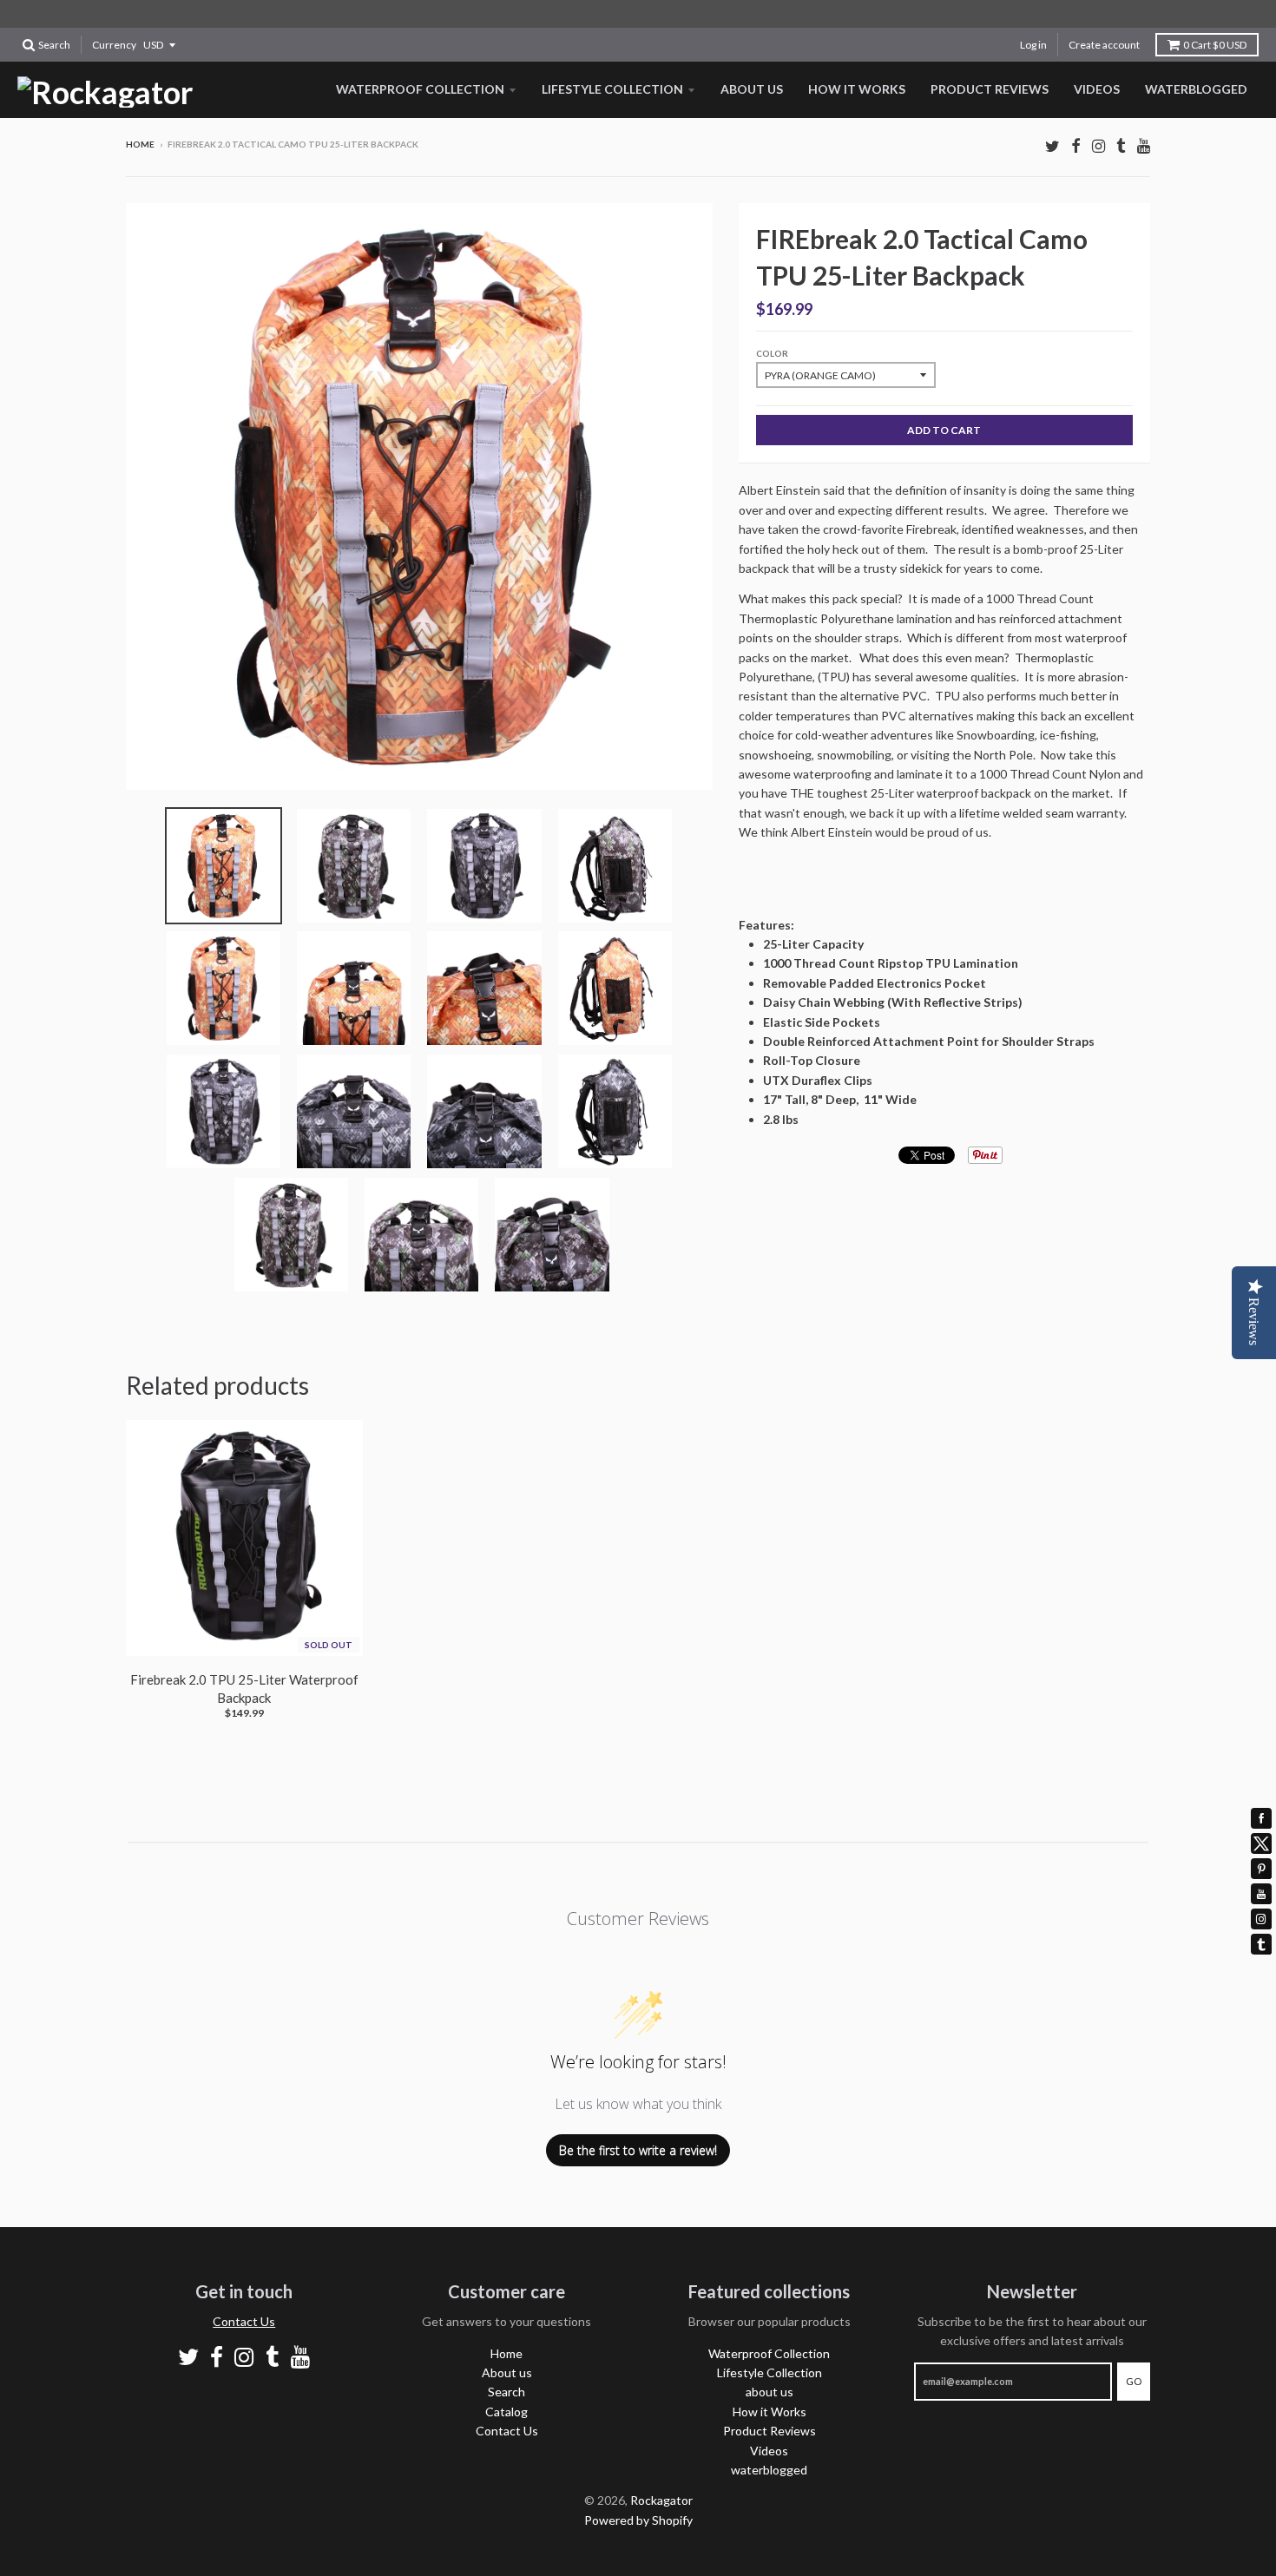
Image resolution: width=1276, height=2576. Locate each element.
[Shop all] (638, 14)
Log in (1033, 45)
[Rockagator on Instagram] (1098, 145)
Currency (114, 45)
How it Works (857, 89)
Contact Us (244, 2321)
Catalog (506, 2412)
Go (1134, 2381)
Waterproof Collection (420, 89)
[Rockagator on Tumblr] (1121, 145)
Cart (1215, 45)
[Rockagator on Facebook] (1076, 145)
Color (772, 353)
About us (507, 2372)
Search (506, 2392)
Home (140, 144)
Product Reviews (990, 89)
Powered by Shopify (638, 2520)
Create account (1104, 45)
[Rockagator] (105, 92)
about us (752, 89)
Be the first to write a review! (638, 2150)
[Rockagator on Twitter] (1052, 145)
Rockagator (661, 2500)
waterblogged (1196, 89)
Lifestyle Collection (612, 89)
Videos (1097, 89)
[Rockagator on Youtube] (1144, 145)
